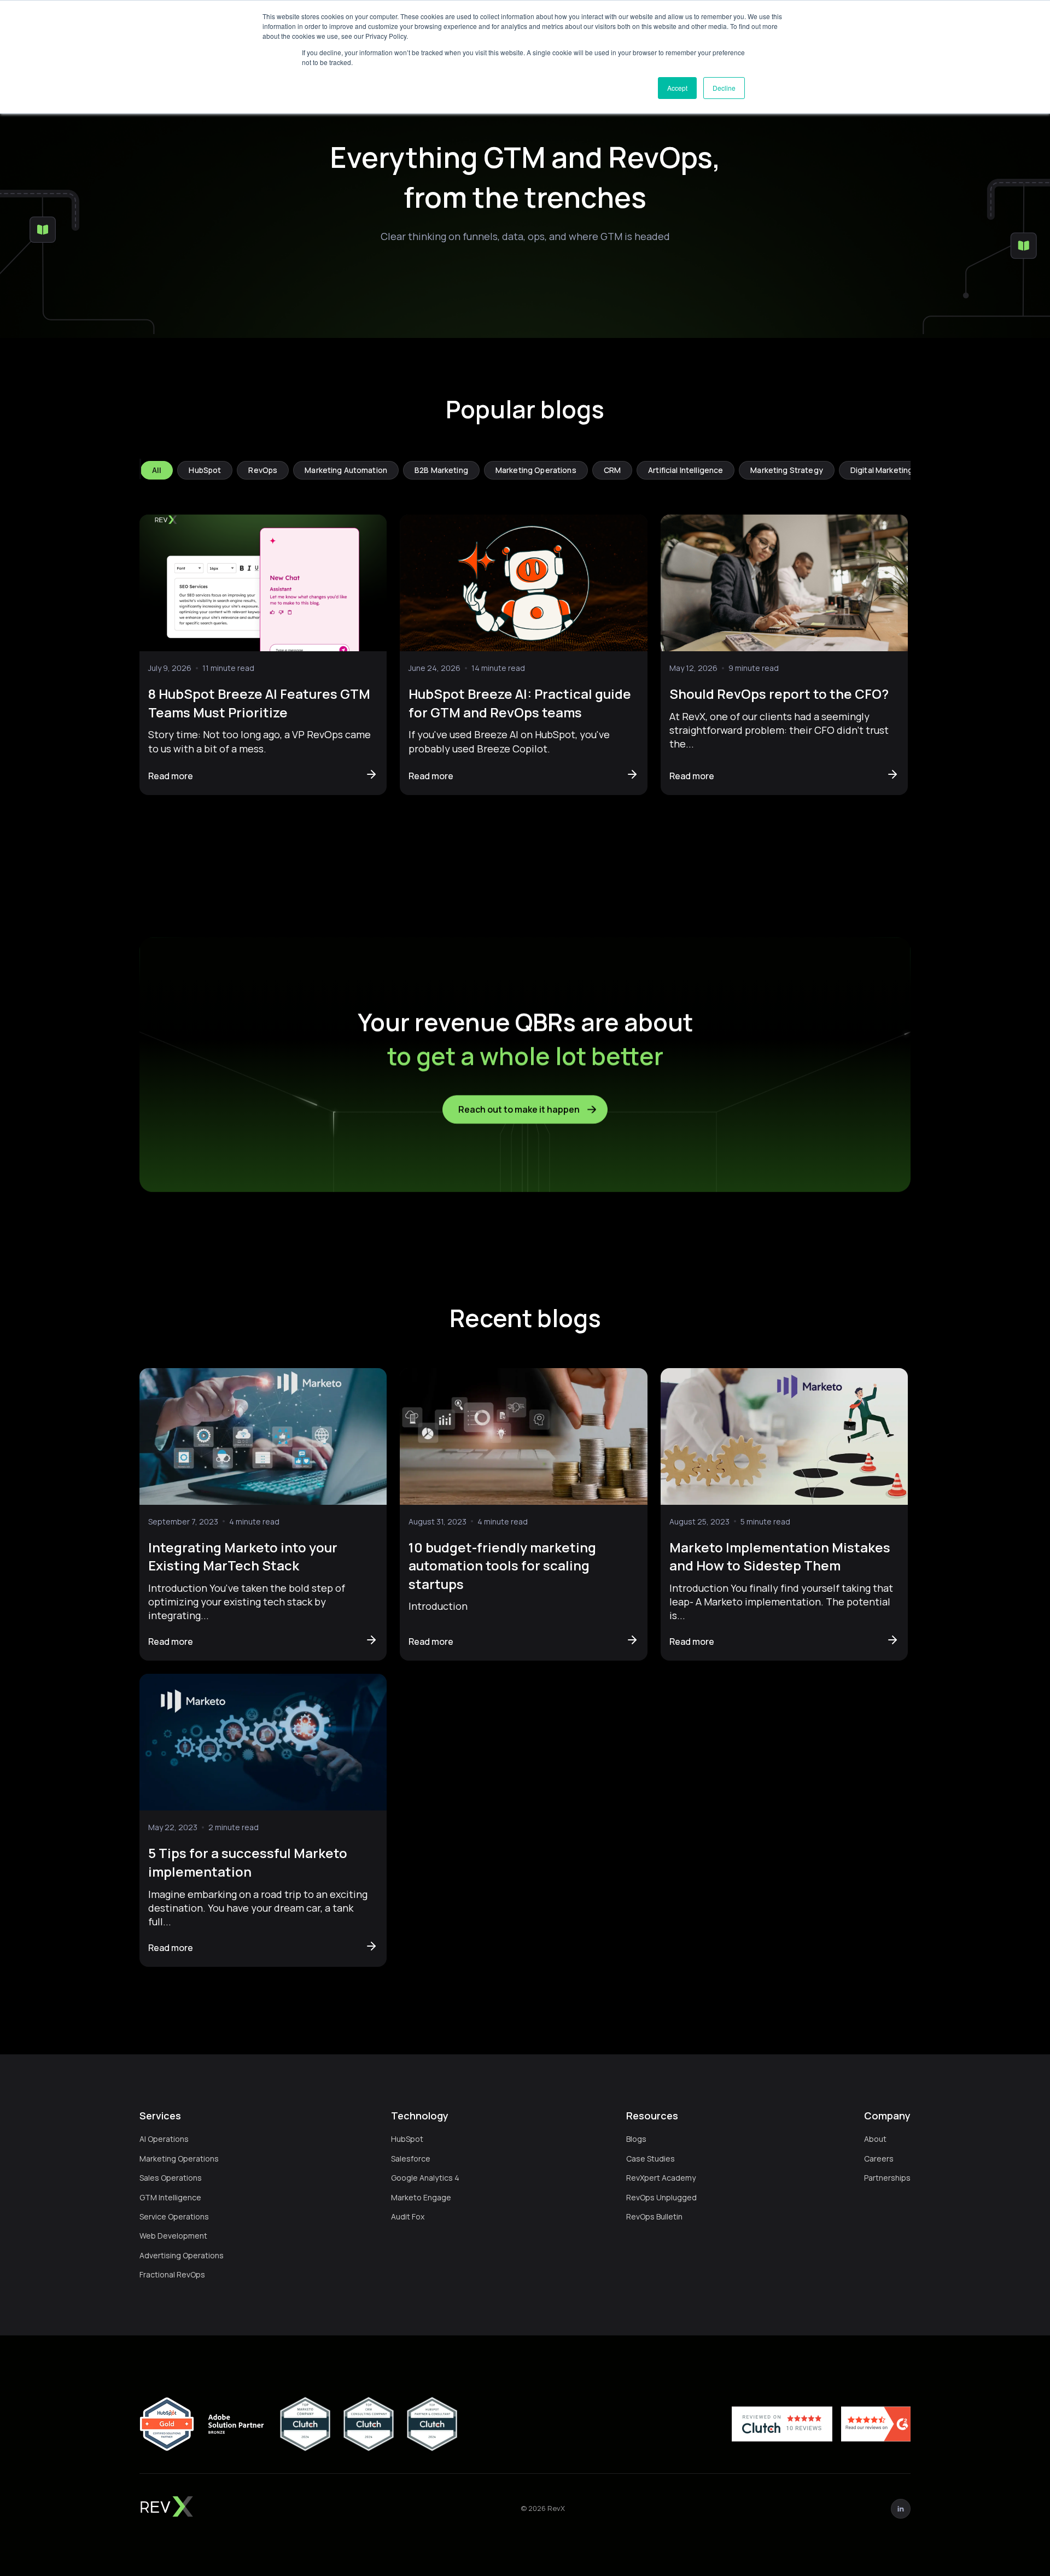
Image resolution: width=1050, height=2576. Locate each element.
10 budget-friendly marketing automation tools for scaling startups (502, 1566)
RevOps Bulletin (654, 2216)
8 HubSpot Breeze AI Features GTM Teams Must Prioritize (259, 703)
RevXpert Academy (661, 2178)
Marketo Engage (421, 2197)
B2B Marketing (441, 470)
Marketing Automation (346, 470)
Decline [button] (724, 88)
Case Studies (651, 2159)
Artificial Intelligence (686, 470)
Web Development (173, 2236)
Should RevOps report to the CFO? (779, 694)
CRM (612, 470)
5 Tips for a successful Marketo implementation (248, 1862)
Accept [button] (677, 88)
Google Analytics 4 (425, 2178)
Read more (171, 776)
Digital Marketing (882, 470)
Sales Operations (171, 2178)
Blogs (636, 2139)
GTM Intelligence (170, 2197)
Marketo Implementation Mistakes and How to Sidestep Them (780, 1556)
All (157, 470)
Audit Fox (408, 2216)
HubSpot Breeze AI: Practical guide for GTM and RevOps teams (520, 703)
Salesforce (411, 2159)
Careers (879, 2159)
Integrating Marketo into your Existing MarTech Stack (243, 1556)
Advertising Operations (182, 2255)
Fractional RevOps (172, 2274)
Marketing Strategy (787, 470)
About (875, 2139)
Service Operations (174, 2216)
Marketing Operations (536, 470)
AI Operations (164, 2139)
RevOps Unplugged (661, 2197)
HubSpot (205, 470)
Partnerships (887, 2178)
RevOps (263, 470)
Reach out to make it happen (519, 1109)
